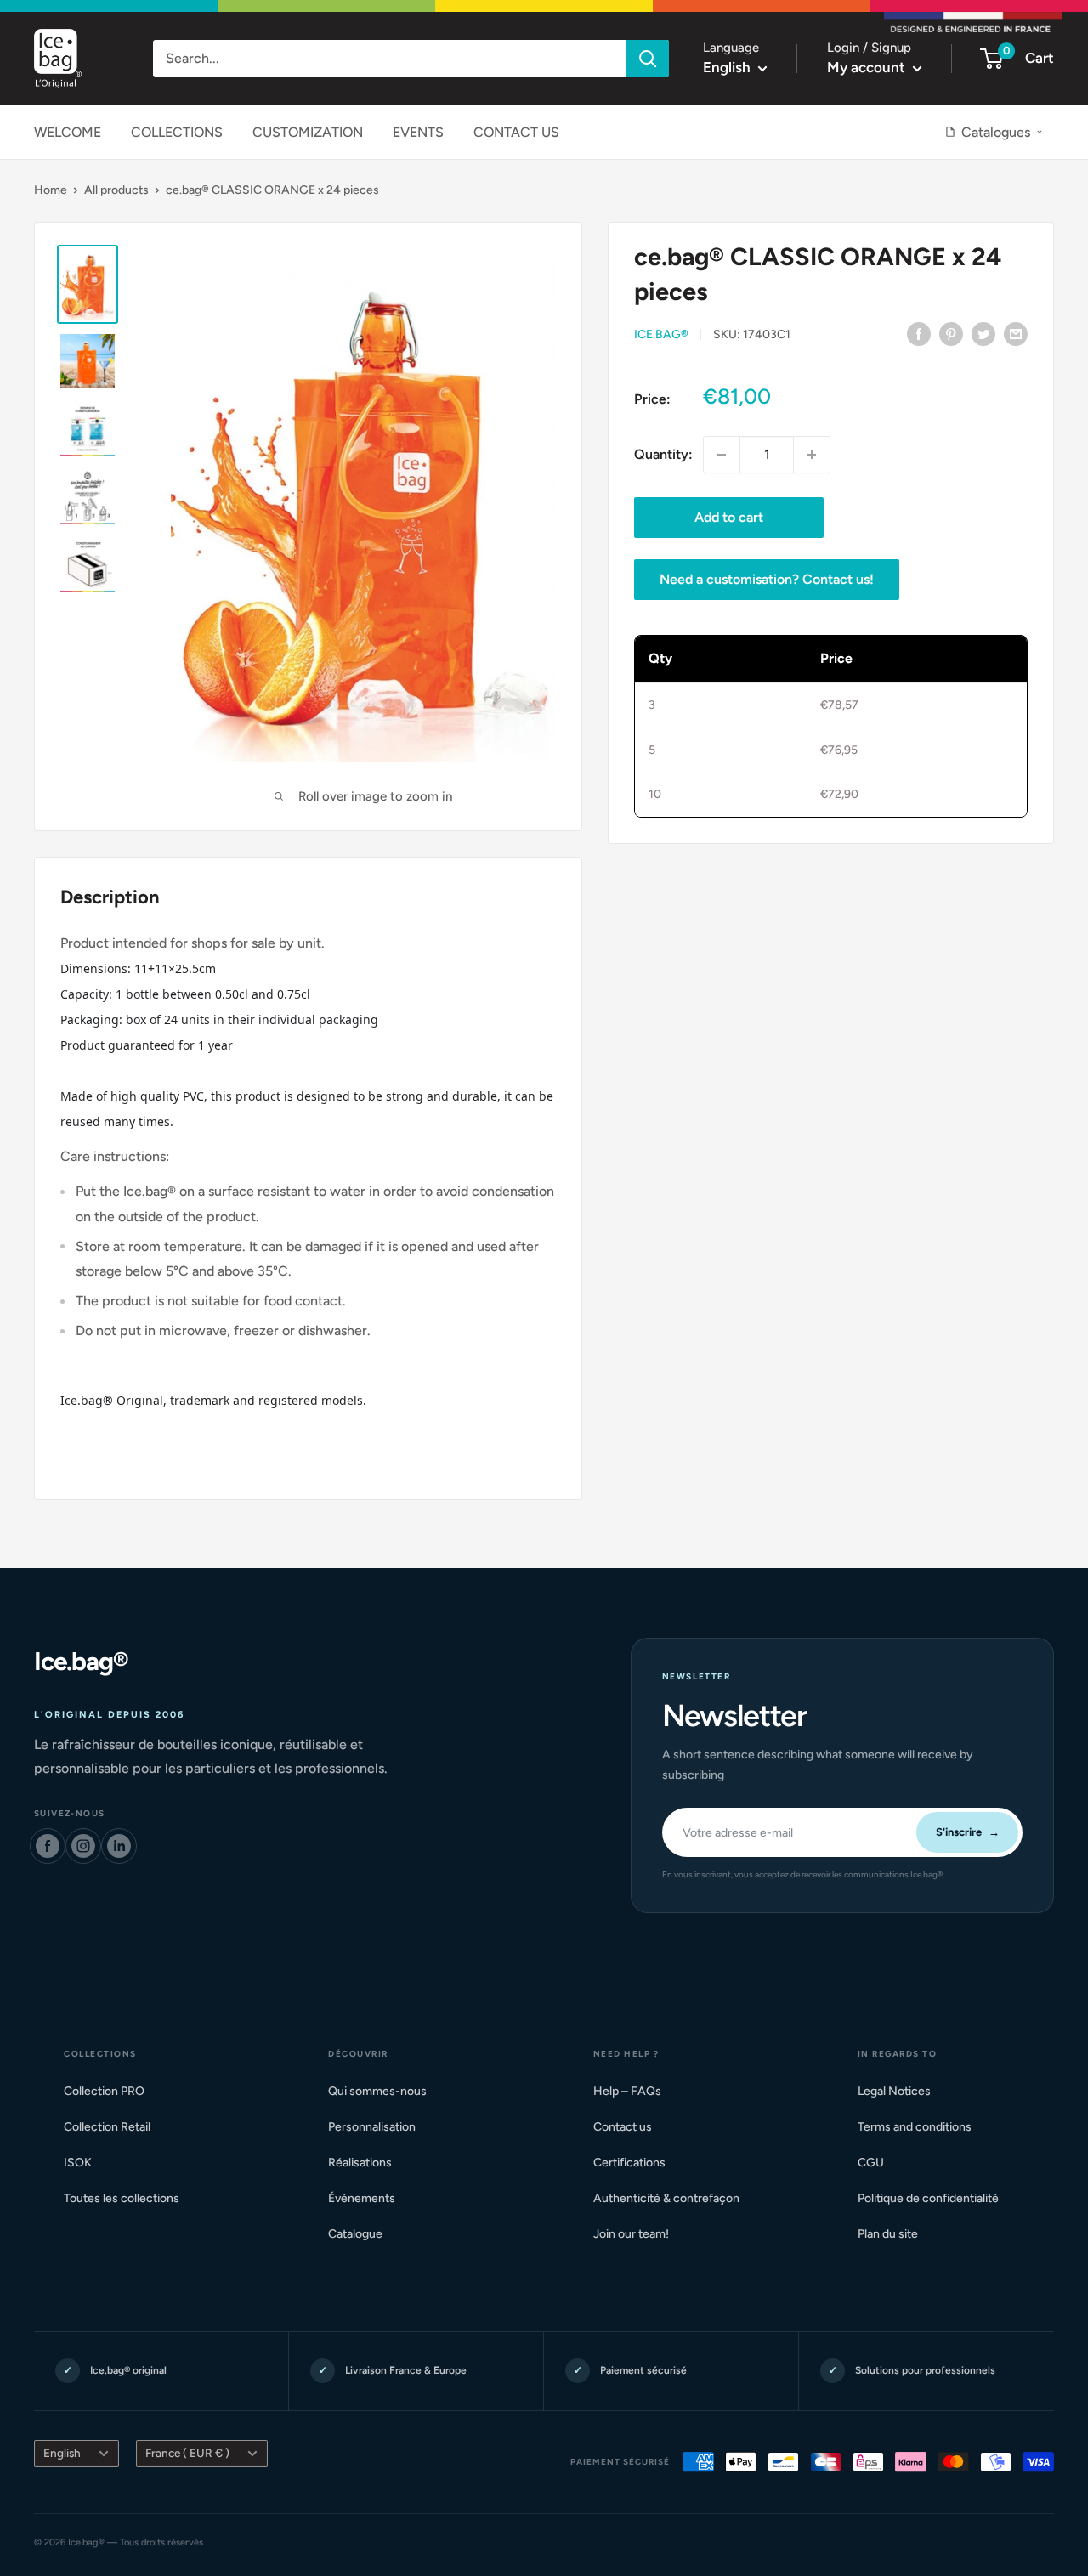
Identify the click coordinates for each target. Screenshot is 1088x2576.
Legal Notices (901, 2091)
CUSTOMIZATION (308, 132)
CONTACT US (516, 132)
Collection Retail (114, 2127)
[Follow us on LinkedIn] (119, 1846)
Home (51, 190)
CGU (878, 2163)
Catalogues (996, 132)
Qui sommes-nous (385, 2091)
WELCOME (68, 132)
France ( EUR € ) (187, 2453)
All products (116, 190)
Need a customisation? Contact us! (767, 579)
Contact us (630, 2127)
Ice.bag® (661, 334)
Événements (369, 2198)
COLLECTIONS (177, 132)
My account (868, 67)
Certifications (637, 2163)
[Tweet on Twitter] (983, 333)
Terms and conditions (922, 2127)
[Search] (648, 59)
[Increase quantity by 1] (812, 455)
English (62, 2453)
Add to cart (729, 517)
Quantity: (663, 454)
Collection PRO (111, 2091)
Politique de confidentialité (935, 2198)
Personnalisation (379, 2127)
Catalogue (363, 2234)
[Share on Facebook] (919, 333)
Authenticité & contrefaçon (674, 2198)
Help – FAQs (635, 2091)
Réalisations (367, 2163)
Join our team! (638, 2234)
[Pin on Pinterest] (951, 333)
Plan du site (895, 2234)
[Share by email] (1016, 333)
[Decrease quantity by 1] (722, 455)
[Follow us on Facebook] (48, 1846)
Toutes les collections (129, 2198)
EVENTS (418, 132)
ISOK (85, 2163)
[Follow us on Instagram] (83, 1846)
